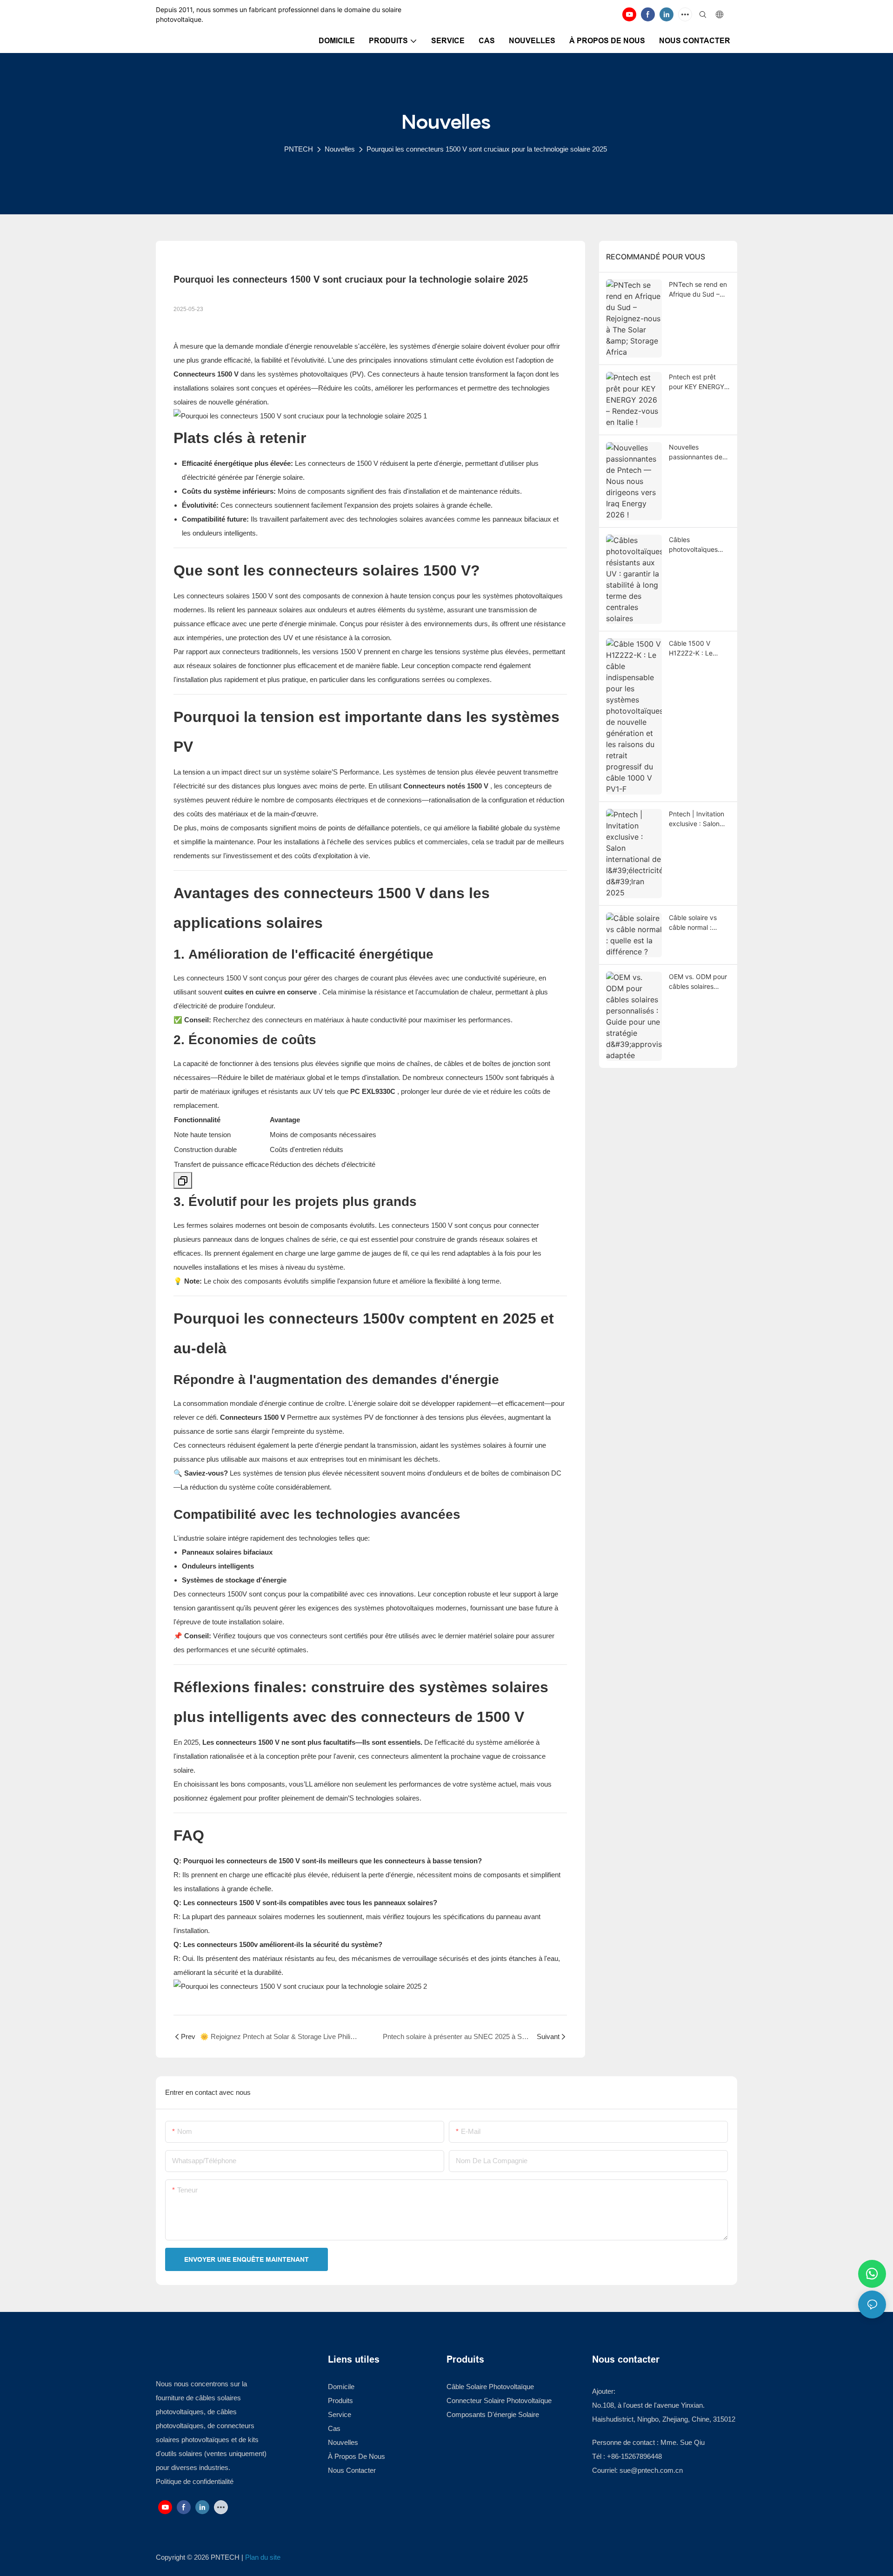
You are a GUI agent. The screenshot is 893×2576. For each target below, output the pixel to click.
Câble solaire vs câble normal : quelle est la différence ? (693, 923)
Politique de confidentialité (195, 2481)
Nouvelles (340, 149)
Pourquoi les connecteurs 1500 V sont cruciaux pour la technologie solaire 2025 (487, 149)
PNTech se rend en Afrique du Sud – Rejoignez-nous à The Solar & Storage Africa (699, 290)
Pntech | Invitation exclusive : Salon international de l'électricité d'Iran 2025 (696, 819)
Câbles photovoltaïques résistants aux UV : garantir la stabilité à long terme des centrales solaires (697, 545)
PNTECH (299, 149)
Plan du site (263, 2557)
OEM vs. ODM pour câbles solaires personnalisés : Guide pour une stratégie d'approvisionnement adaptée (700, 982)
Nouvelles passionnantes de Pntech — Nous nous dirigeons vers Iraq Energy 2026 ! (698, 452)
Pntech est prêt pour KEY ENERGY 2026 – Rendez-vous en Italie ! (696, 382)
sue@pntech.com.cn (652, 2470)
